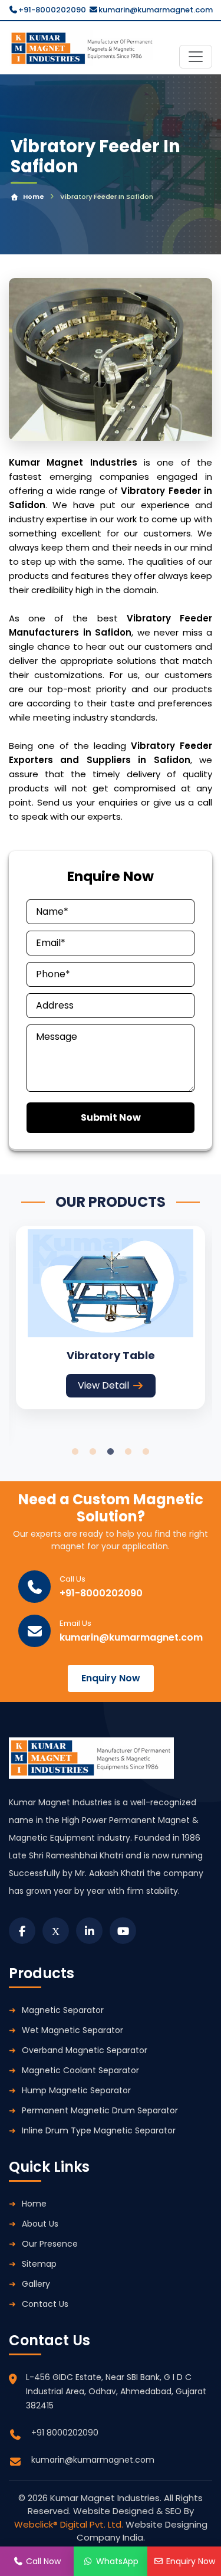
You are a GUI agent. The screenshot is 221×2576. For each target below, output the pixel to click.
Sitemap (39, 2264)
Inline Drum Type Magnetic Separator (99, 2130)
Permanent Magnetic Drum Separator (100, 2110)
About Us (40, 2224)
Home (34, 197)
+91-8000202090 (52, 10)
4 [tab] (128, 1452)
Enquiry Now (111, 1678)
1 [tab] (75, 1452)
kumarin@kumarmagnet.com (156, 10)
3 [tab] (111, 1452)
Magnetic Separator (63, 2010)
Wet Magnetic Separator (72, 2030)
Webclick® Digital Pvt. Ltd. (70, 2524)
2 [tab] (93, 1452)
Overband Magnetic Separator (85, 2050)
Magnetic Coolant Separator (80, 2070)
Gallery (36, 2284)
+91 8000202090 (65, 2433)
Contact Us (45, 2304)
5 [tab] (146, 1452)
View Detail (103, 1385)
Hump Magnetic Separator (76, 2090)
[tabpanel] (111, 1318)
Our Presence (50, 2244)
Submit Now (111, 1117)
